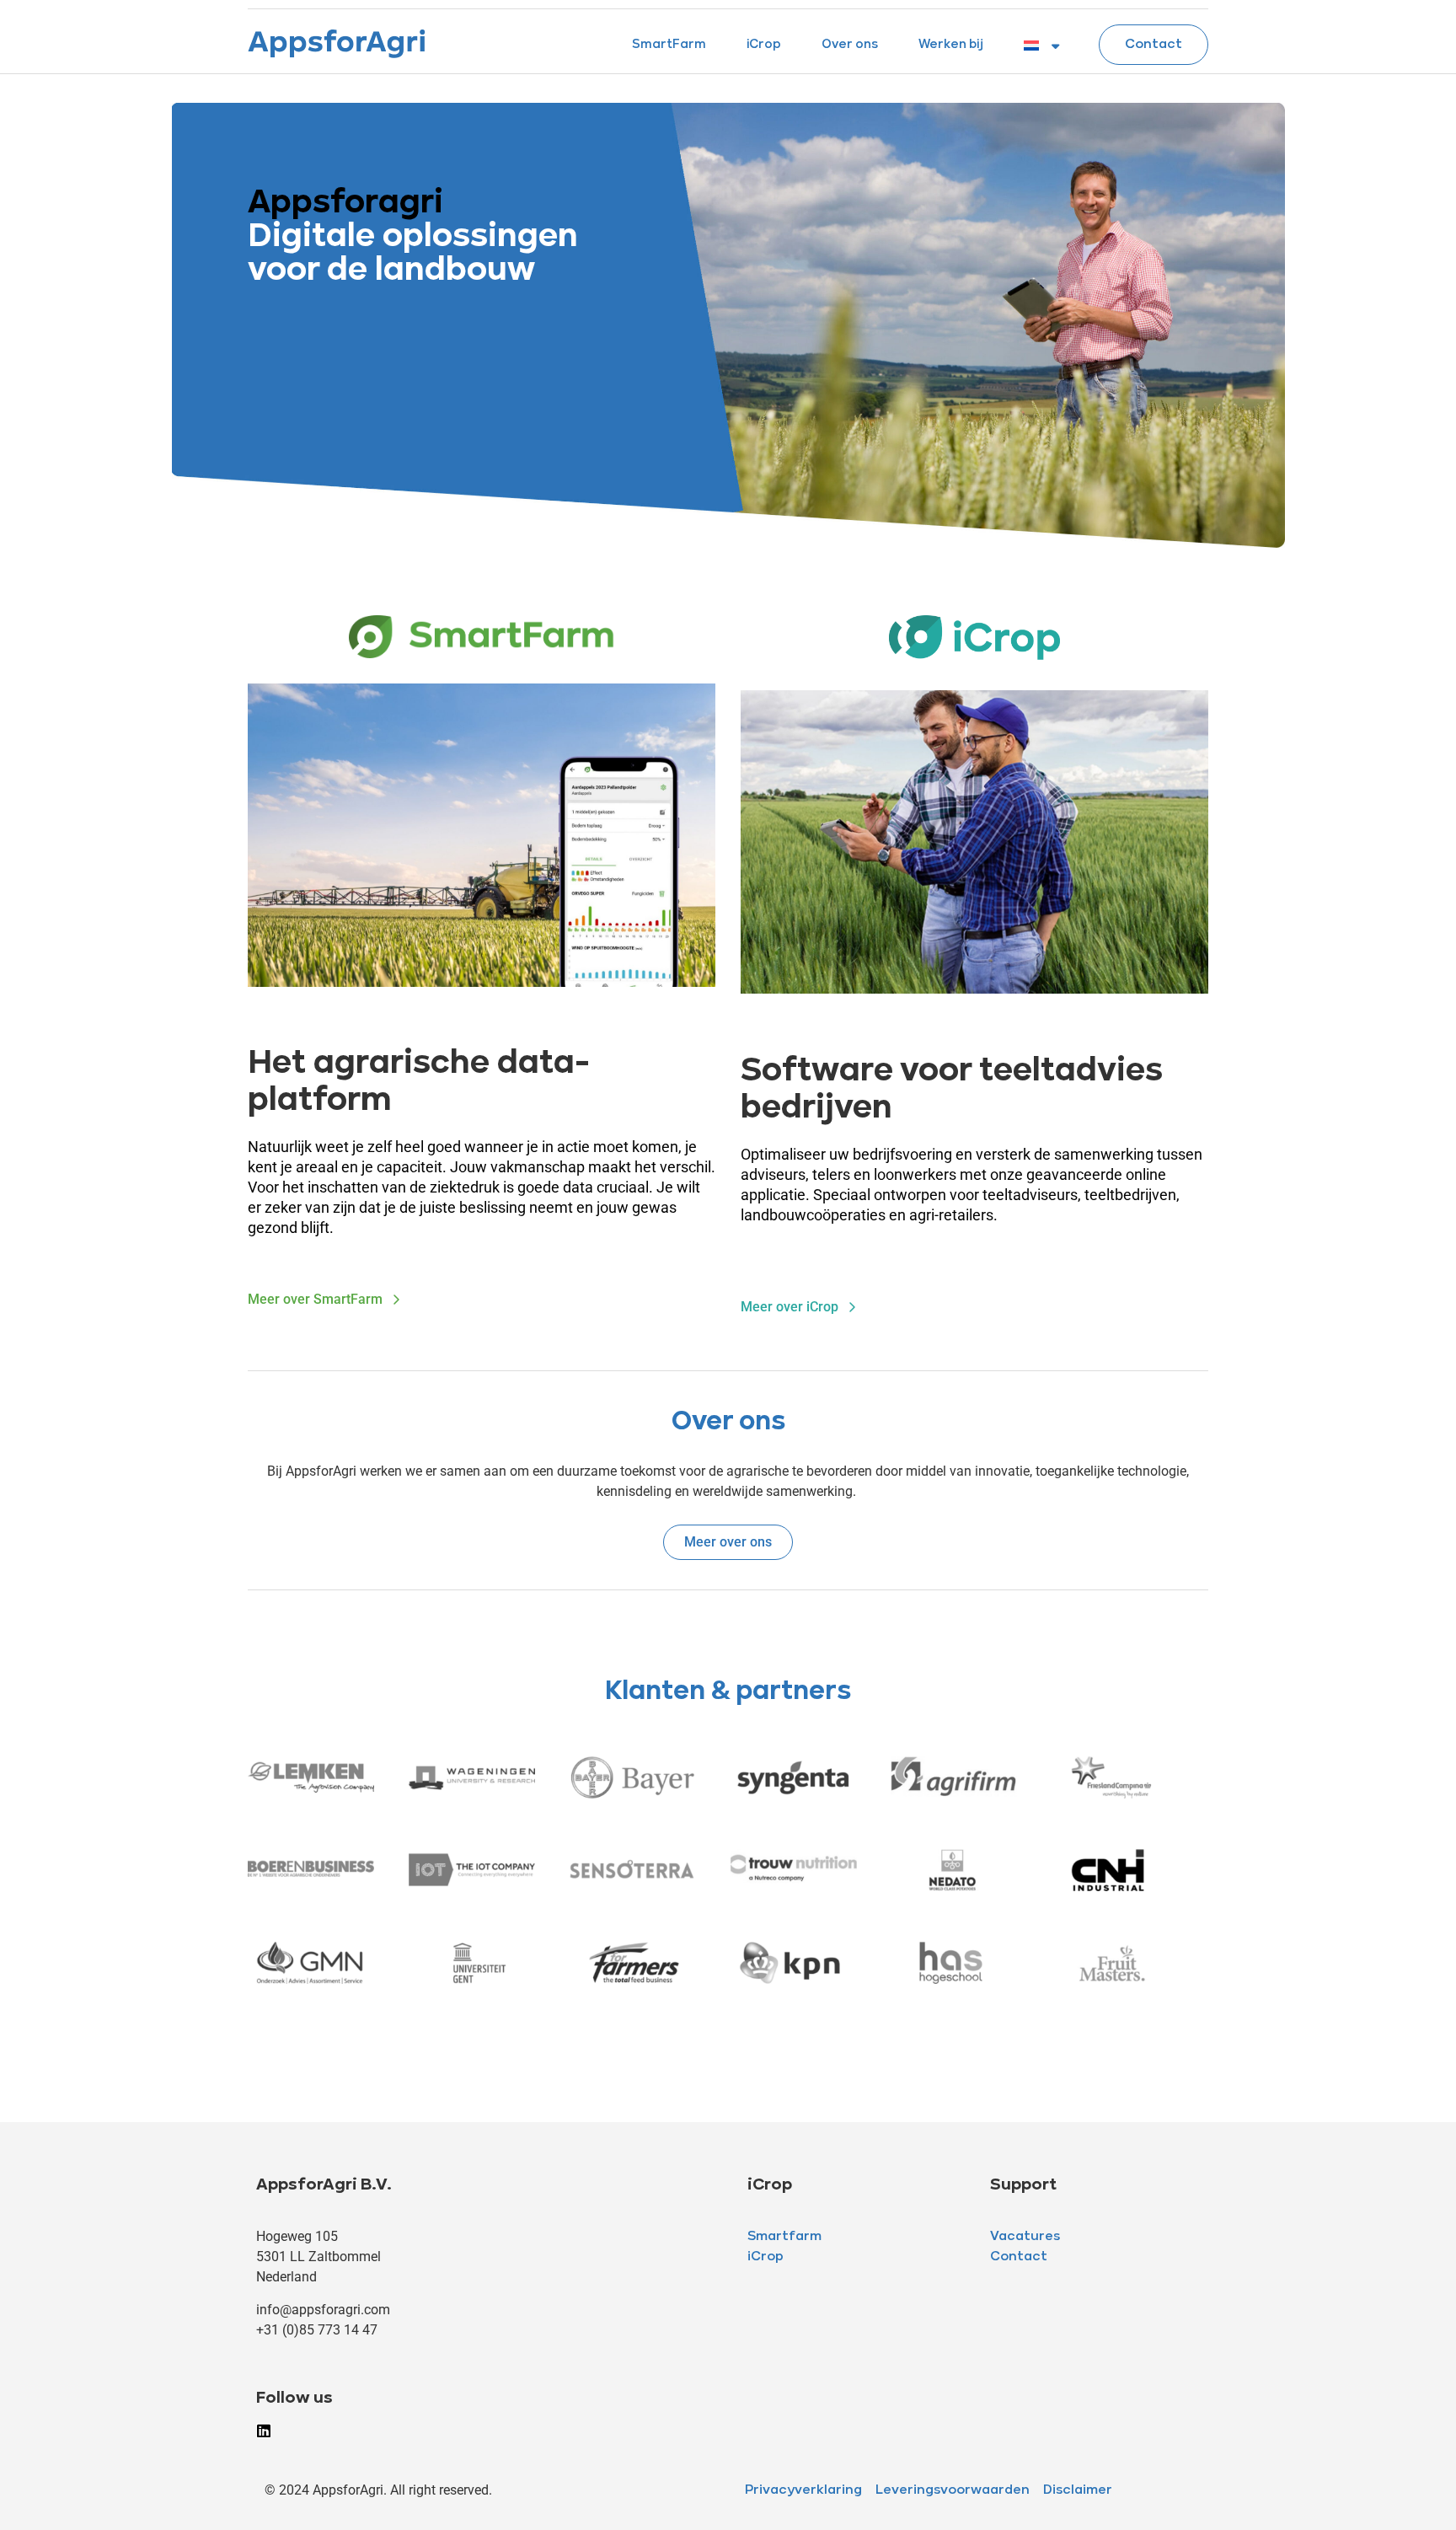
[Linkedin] (264, 2431)
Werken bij (951, 45)
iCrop (764, 45)
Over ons (850, 45)
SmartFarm (669, 45)
